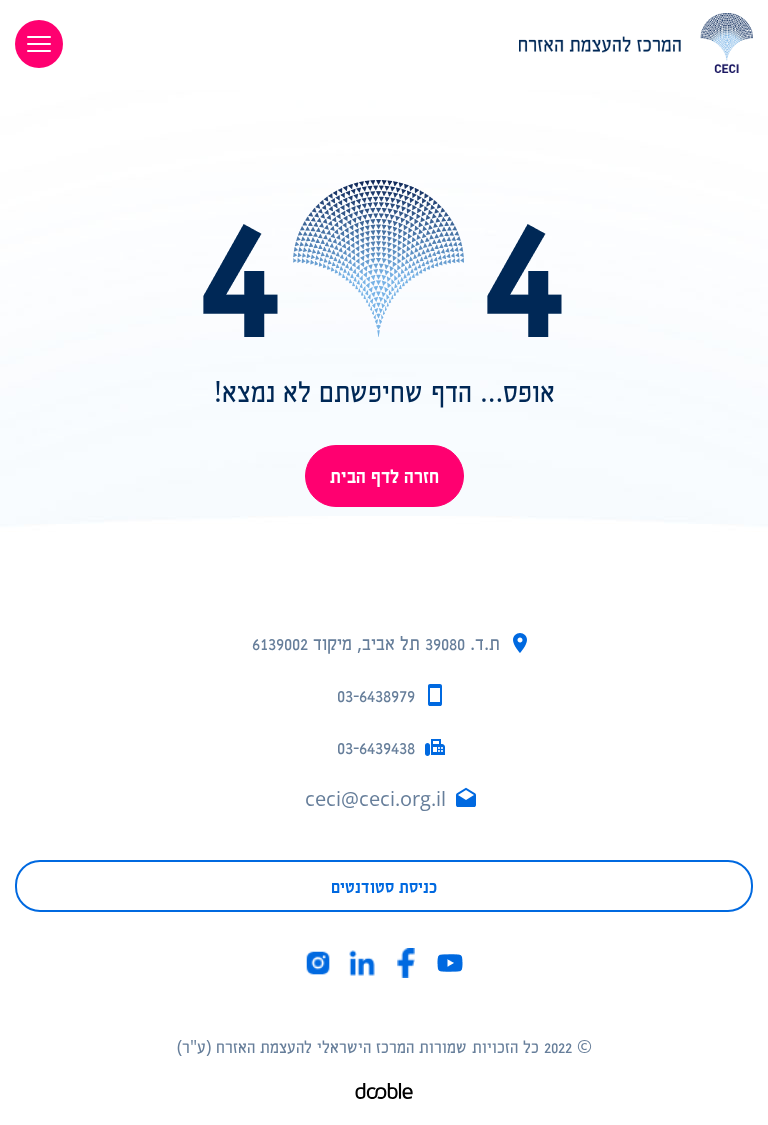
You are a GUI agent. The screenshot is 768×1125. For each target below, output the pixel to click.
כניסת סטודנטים (384, 886)
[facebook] (406, 963)
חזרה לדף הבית (384, 475)
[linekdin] (362, 963)
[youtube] (450, 963)
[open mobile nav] (39, 44)
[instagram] (318, 963)
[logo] (423, 43)
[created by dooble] (384, 1094)
